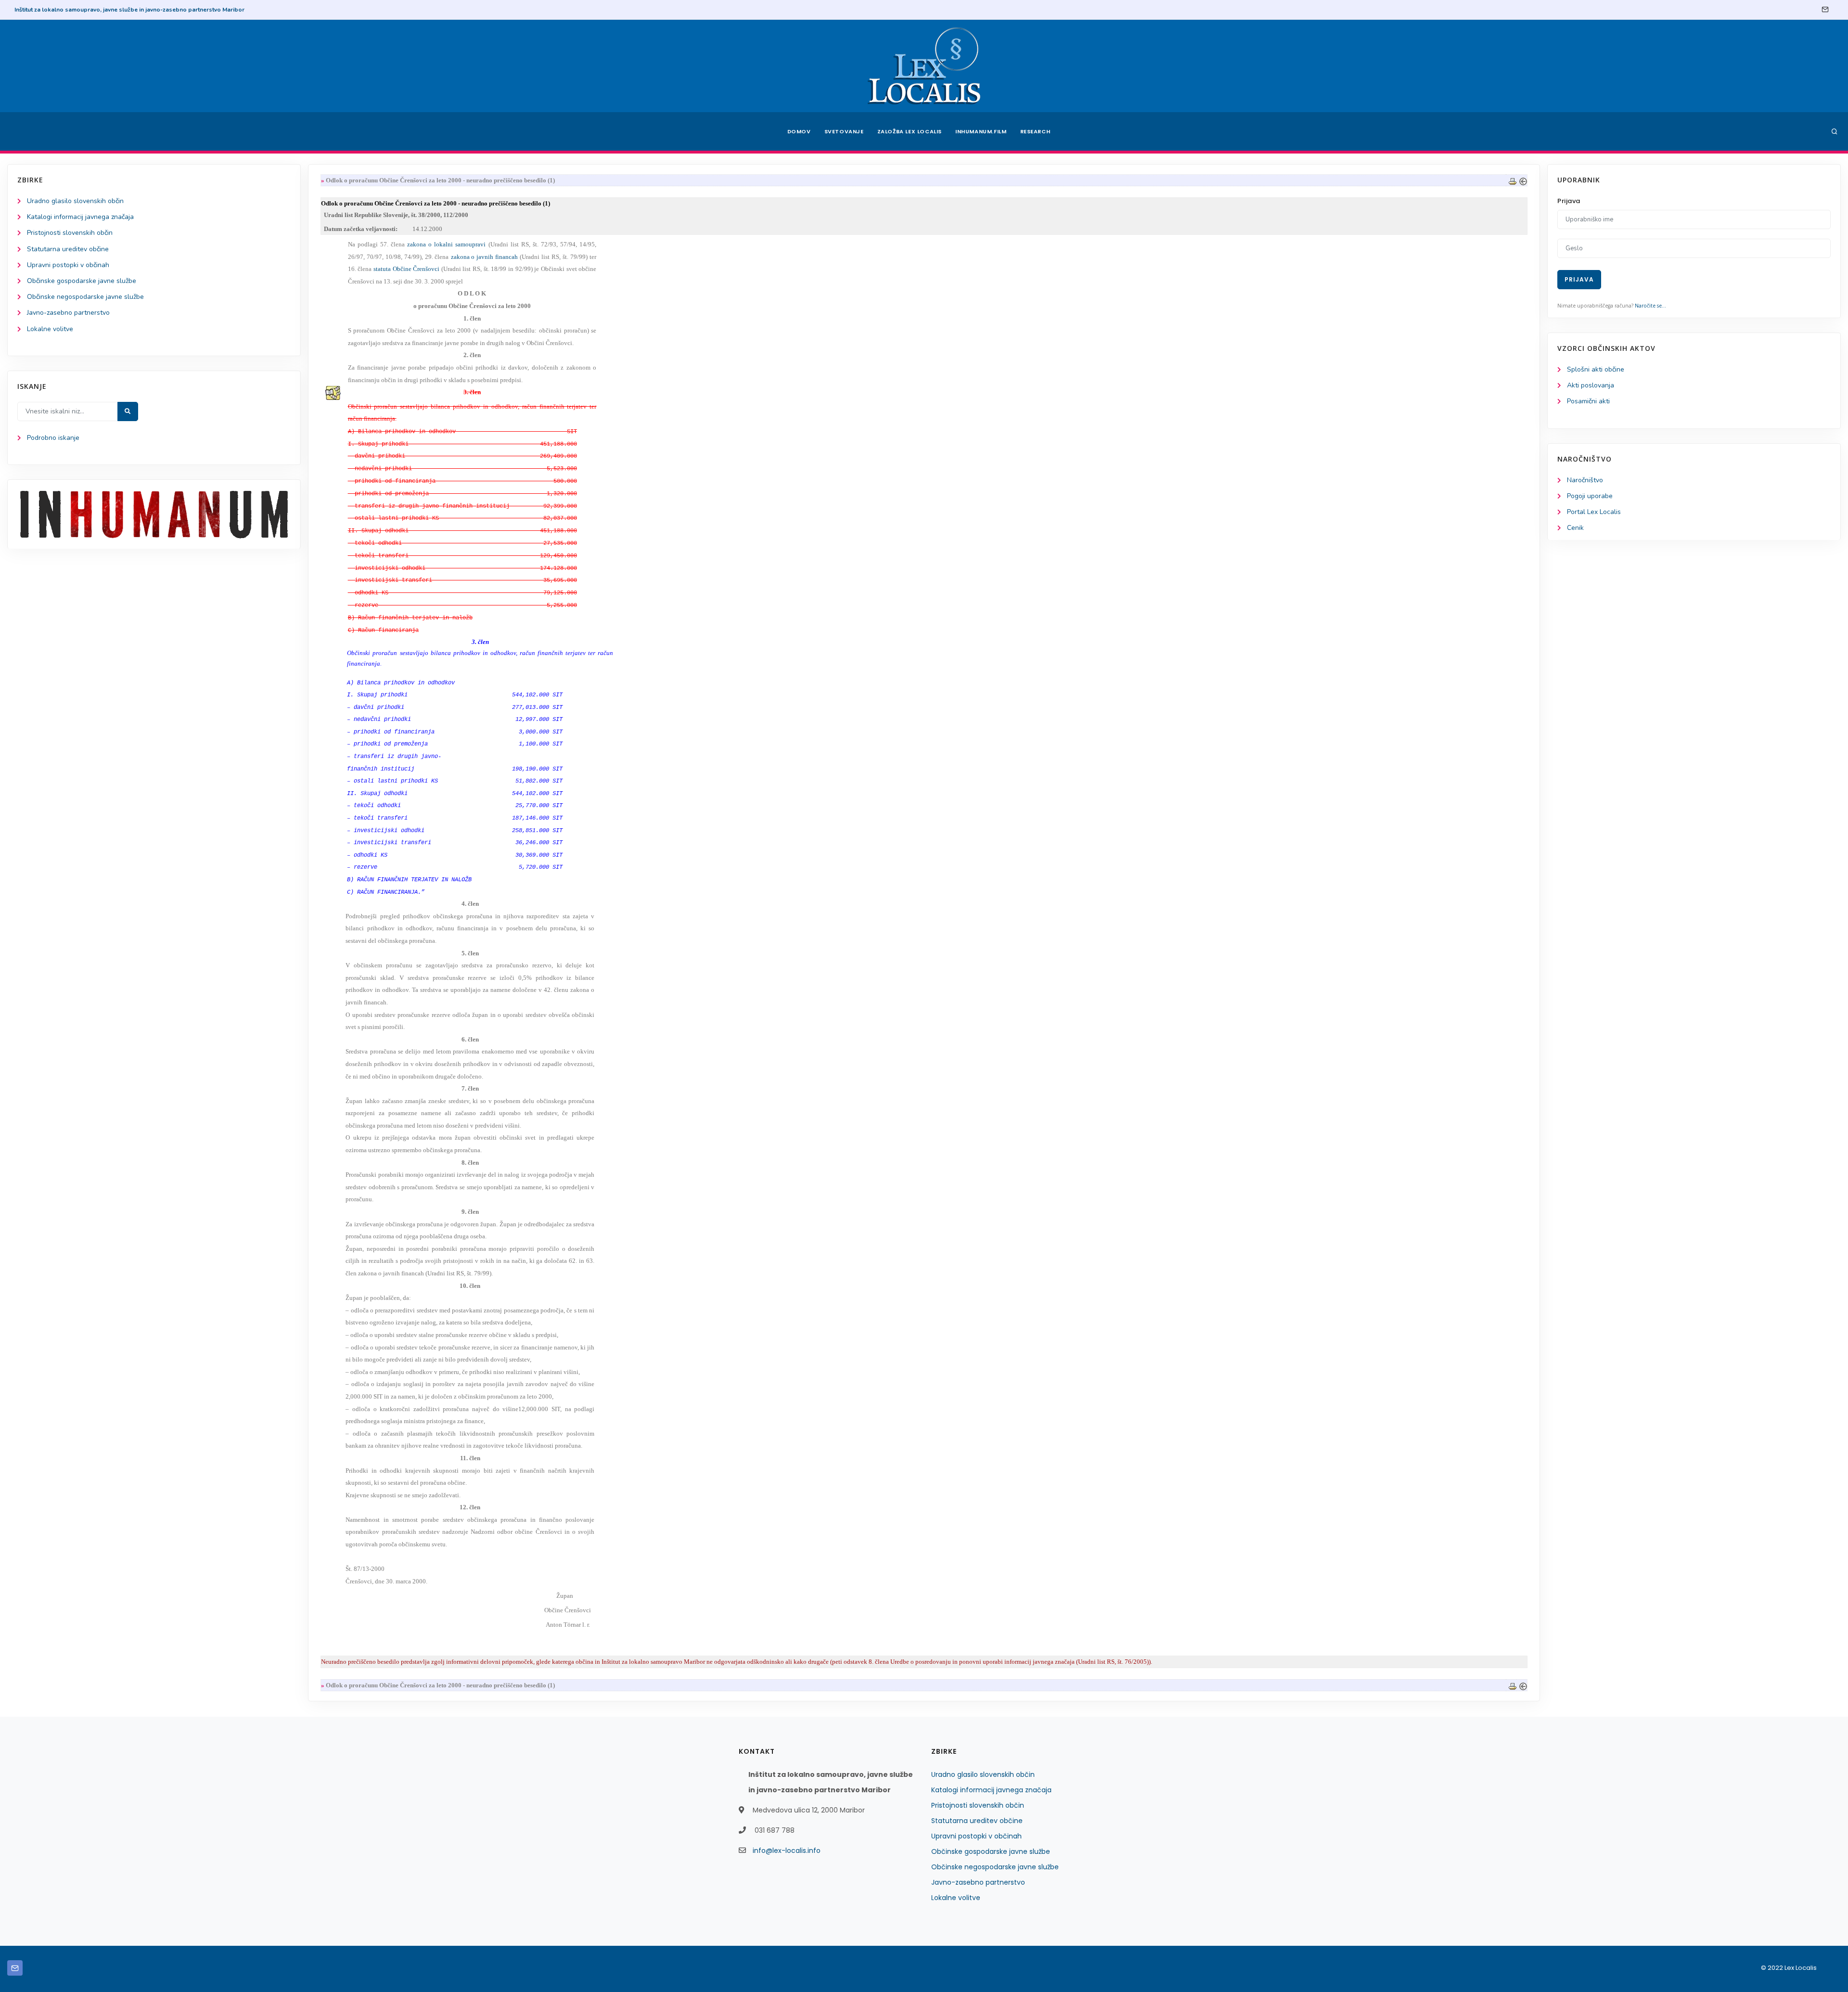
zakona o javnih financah (485, 257)
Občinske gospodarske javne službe (82, 281)
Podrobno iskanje (53, 438)
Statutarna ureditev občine (68, 249)
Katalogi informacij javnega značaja (80, 217)
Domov (799, 131)
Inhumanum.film (981, 131)
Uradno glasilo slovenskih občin (75, 201)
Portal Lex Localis (1594, 512)
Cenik (1575, 528)
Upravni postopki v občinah (68, 265)
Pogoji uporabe (1590, 496)
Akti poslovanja (1591, 385)
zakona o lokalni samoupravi (448, 244)
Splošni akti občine (1596, 369)
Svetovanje (844, 131)
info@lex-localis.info (787, 1851)
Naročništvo (1585, 480)
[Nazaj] (1523, 180)
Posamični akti (1588, 401)
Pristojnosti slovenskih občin (70, 233)
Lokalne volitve (50, 329)
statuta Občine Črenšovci (407, 269)
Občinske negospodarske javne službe (85, 297)
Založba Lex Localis (910, 131)
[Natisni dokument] (1513, 180)
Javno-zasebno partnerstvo (68, 313)
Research (1035, 131)
